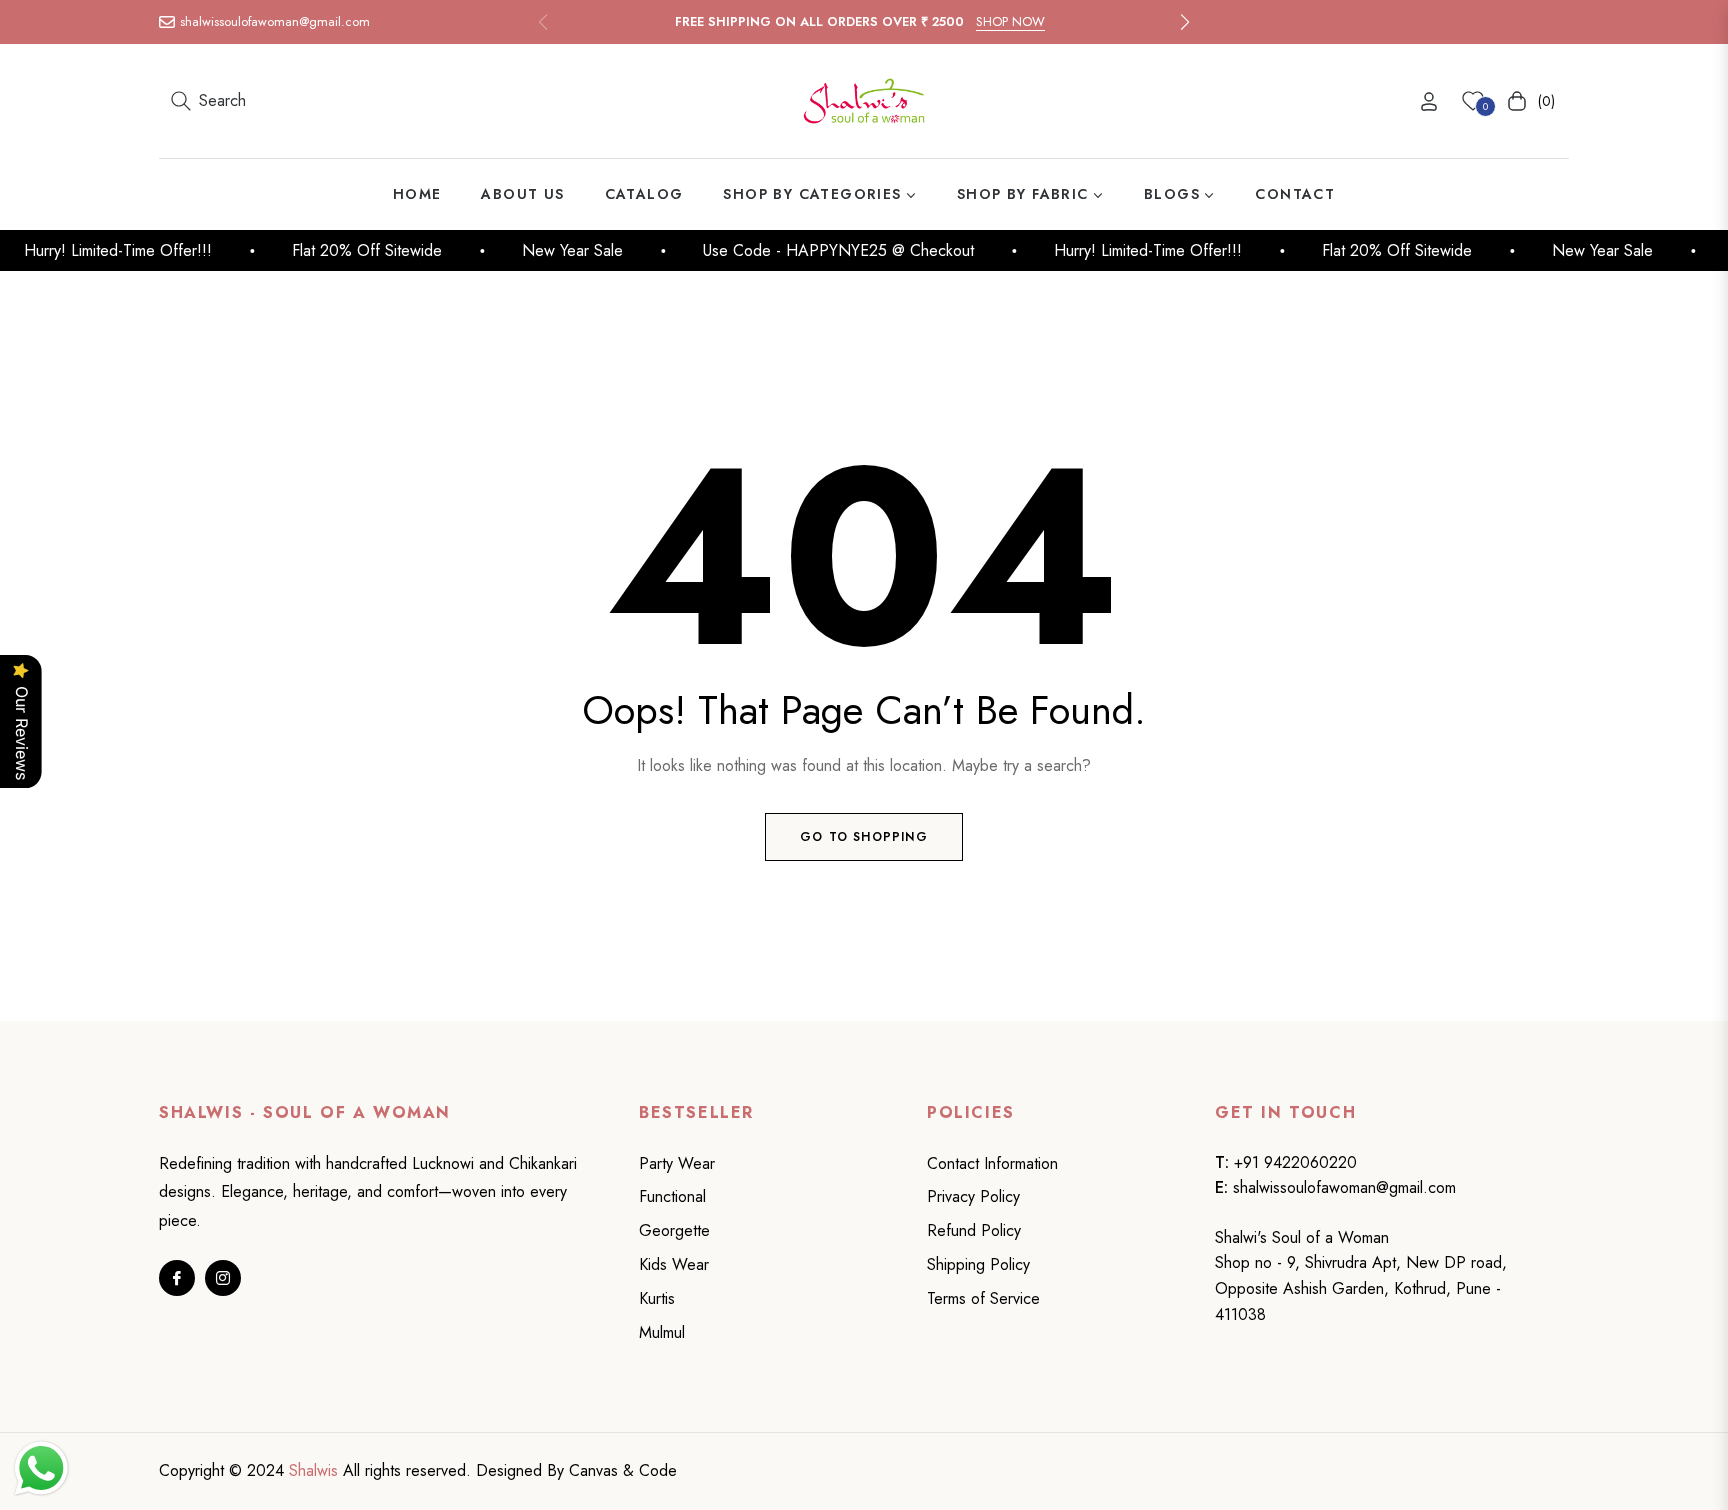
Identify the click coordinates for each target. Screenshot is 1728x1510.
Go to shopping (864, 837)
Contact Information (992, 1163)
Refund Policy (974, 1230)
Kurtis (657, 1298)
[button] (1185, 22)
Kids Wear (674, 1264)
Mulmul (662, 1332)
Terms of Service (983, 1298)
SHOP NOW (1010, 21)
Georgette (674, 1230)
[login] (1429, 101)
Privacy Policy (973, 1196)
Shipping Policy (978, 1264)
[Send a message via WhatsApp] (41, 1468)
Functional (672, 1196)
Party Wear (677, 1163)
